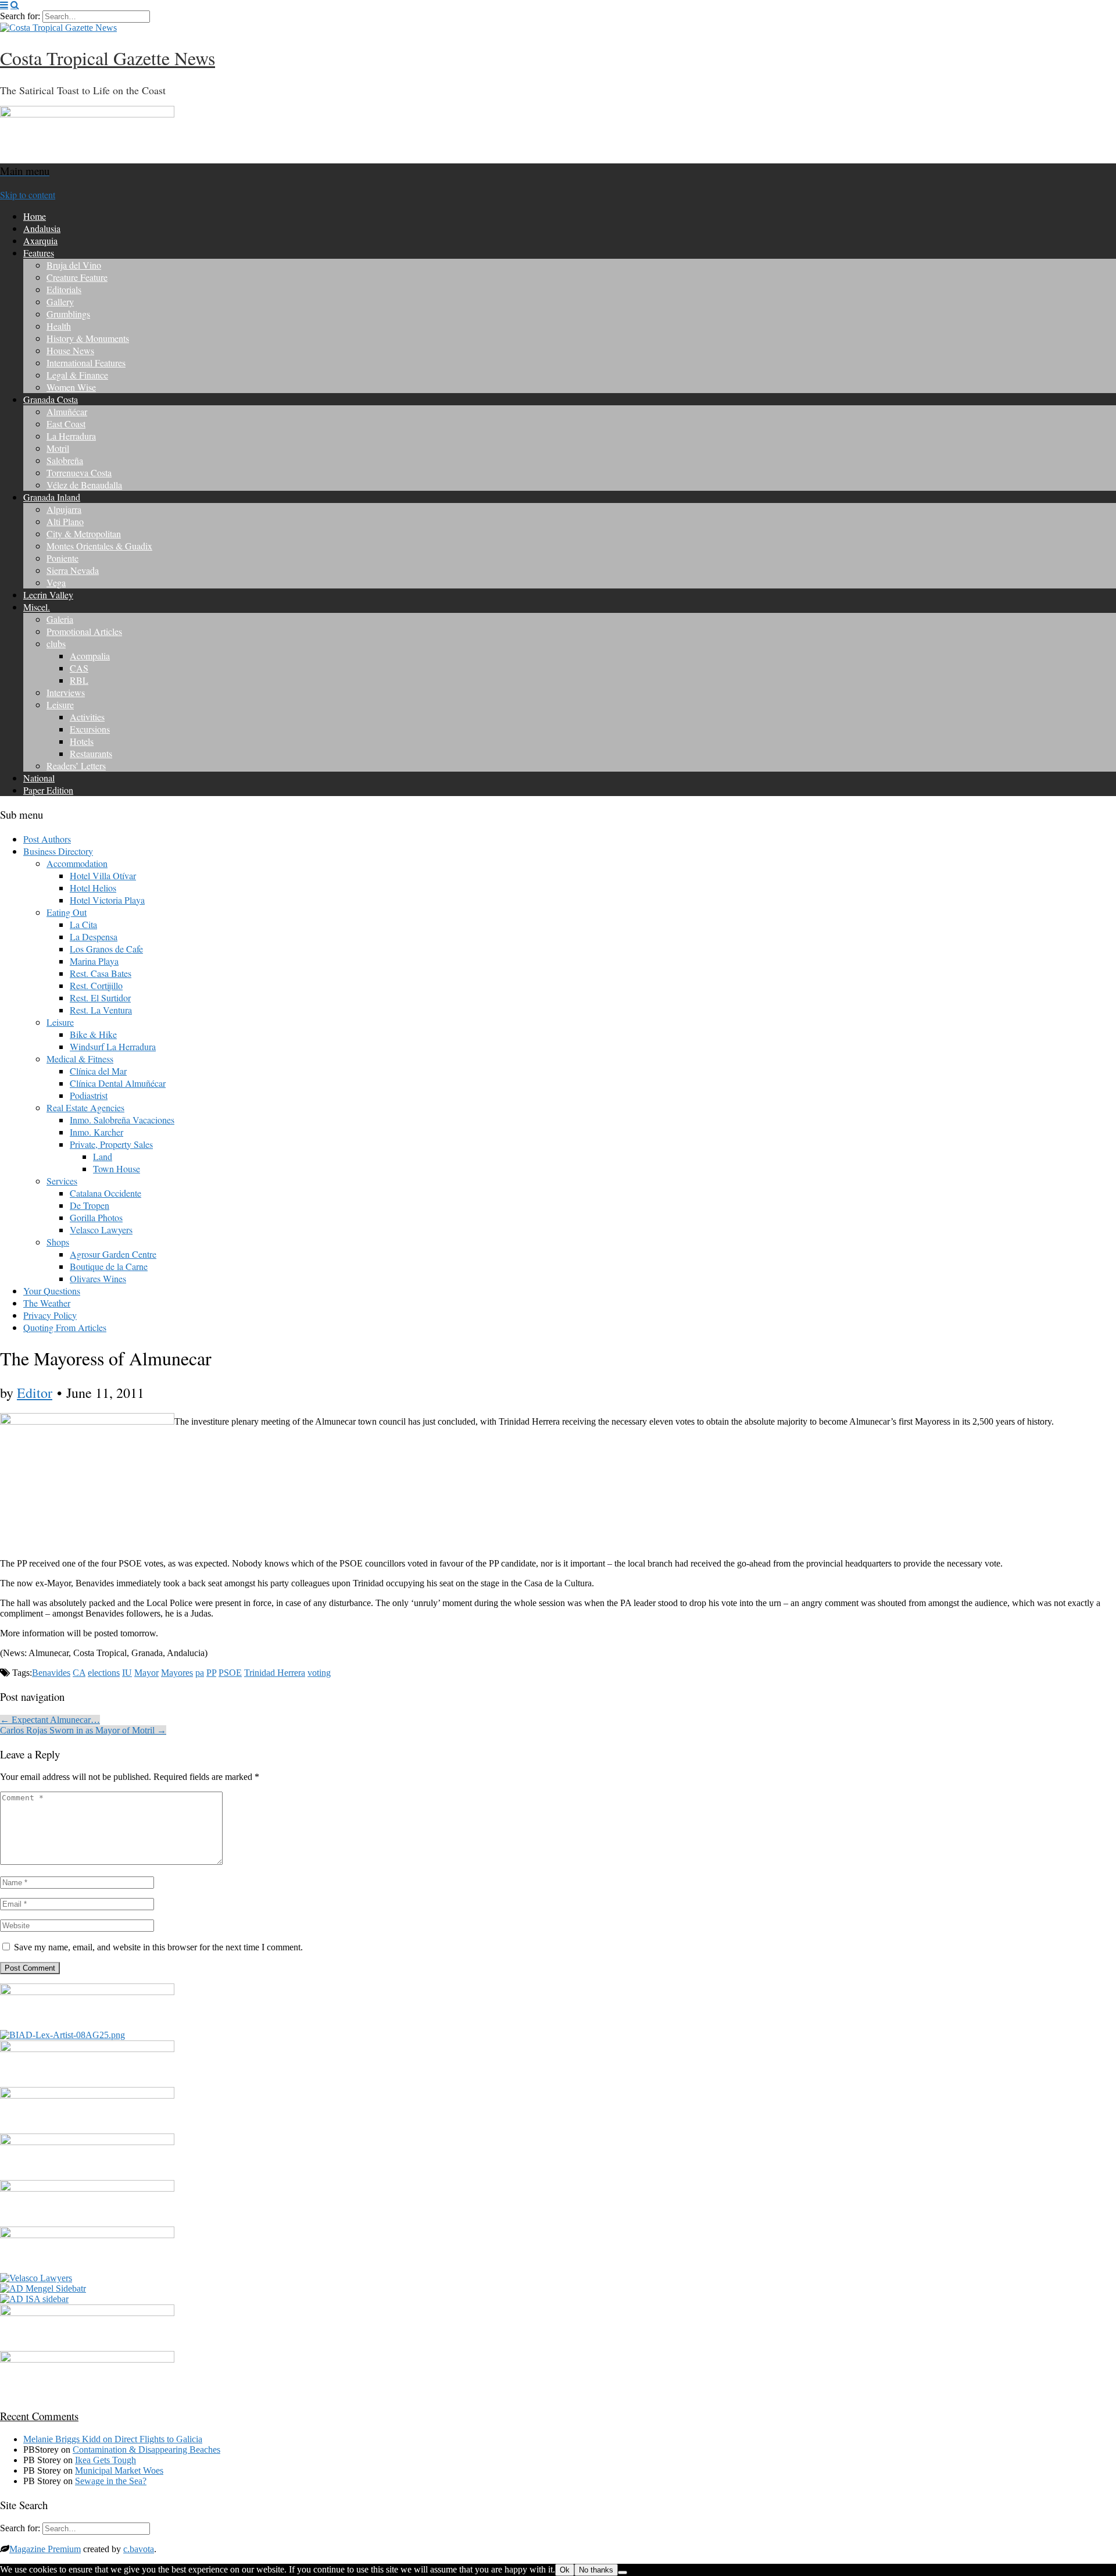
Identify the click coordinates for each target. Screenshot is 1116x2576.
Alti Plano (65, 521)
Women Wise (71, 387)
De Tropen (90, 1205)
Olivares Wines (98, 1278)
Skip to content (28, 195)
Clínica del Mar (98, 1071)
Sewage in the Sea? (111, 2481)
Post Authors (47, 839)
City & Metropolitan (84, 534)
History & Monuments (88, 338)
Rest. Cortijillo (96, 985)
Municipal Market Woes (119, 2470)
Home (35, 216)
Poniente (62, 558)
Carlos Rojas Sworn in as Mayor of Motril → (83, 1730)
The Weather (47, 1303)
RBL (79, 680)
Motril (58, 448)
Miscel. (37, 607)
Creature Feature (77, 277)
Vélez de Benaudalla (84, 485)
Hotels (82, 741)
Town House (117, 1169)
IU (127, 1673)
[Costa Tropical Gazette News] (58, 28)
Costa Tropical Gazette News (108, 58)
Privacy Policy (50, 1315)
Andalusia (42, 228)
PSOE (230, 1673)
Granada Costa (51, 399)
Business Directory (58, 851)
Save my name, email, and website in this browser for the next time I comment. (158, 1947)
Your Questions (52, 1291)
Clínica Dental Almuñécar (118, 1083)
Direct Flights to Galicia (158, 2439)
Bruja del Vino (74, 265)
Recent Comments (39, 2416)
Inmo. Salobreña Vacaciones (122, 1120)
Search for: (20, 16)
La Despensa (94, 936)
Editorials (64, 289)
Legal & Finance (77, 375)
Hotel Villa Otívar (103, 875)
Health (59, 326)
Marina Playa (94, 961)
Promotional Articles (84, 631)
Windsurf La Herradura (113, 1046)
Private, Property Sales (111, 1144)
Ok (565, 2570)
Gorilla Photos (96, 1217)
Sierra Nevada (73, 570)
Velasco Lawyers (101, 1230)
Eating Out (67, 912)
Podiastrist (89, 1095)
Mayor (146, 1673)
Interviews (66, 692)
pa (200, 1673)
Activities (87, 717)
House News (70, 350)
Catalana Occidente (105, 1193)
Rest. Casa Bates (101, 973)
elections (104, 1673)
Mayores (177, 1673)
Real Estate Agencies (85, 1107)
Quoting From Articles (65, 1327)
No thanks (596, 2570)
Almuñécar (67, 411)
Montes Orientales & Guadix (99, 546)
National (39, 778)
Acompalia (90, 656)
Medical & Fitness (80, 1059)
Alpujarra (64, 509)
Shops (58, 1242)
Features (39, 253)
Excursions (90, 729)
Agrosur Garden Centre (113, 1254)
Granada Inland (52, 497)
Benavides (51, 1673)
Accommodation (77, 863)
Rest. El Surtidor (100, 998)
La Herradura (71, 436)
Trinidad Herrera (275, 1673)
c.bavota (139, 2549)
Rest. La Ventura (101, 1010)
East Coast (66, 424)
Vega (56, 582)
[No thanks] (623, 2573)
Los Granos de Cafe (106, 949)
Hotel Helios (93, 888)
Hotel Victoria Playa (107, 900)
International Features (86, 363)
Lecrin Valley (48, 595)
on (69, 2439)
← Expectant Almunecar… (50, 1720)
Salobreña (65, 460)
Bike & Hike (93, 1034)
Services (62, 1181)
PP (211, 1673)
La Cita (83, 924)
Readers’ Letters (76, 766)
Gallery (60, 302)
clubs (56, 643)
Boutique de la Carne (109, 1266)
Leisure (60, 704)
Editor (35, 1393)
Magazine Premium (45, 2549)
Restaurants (91, 753)
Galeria (60, 619)
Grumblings (68, 314)
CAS (79, 668)
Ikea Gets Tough (105, 2460)
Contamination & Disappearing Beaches (146, 2450)
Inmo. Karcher (96, 1132)
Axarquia (40, 240)
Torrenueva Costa (79, 472)
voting (319, 1673)
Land (103, 1156)
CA (79, 1673)
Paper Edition (48, 790)
